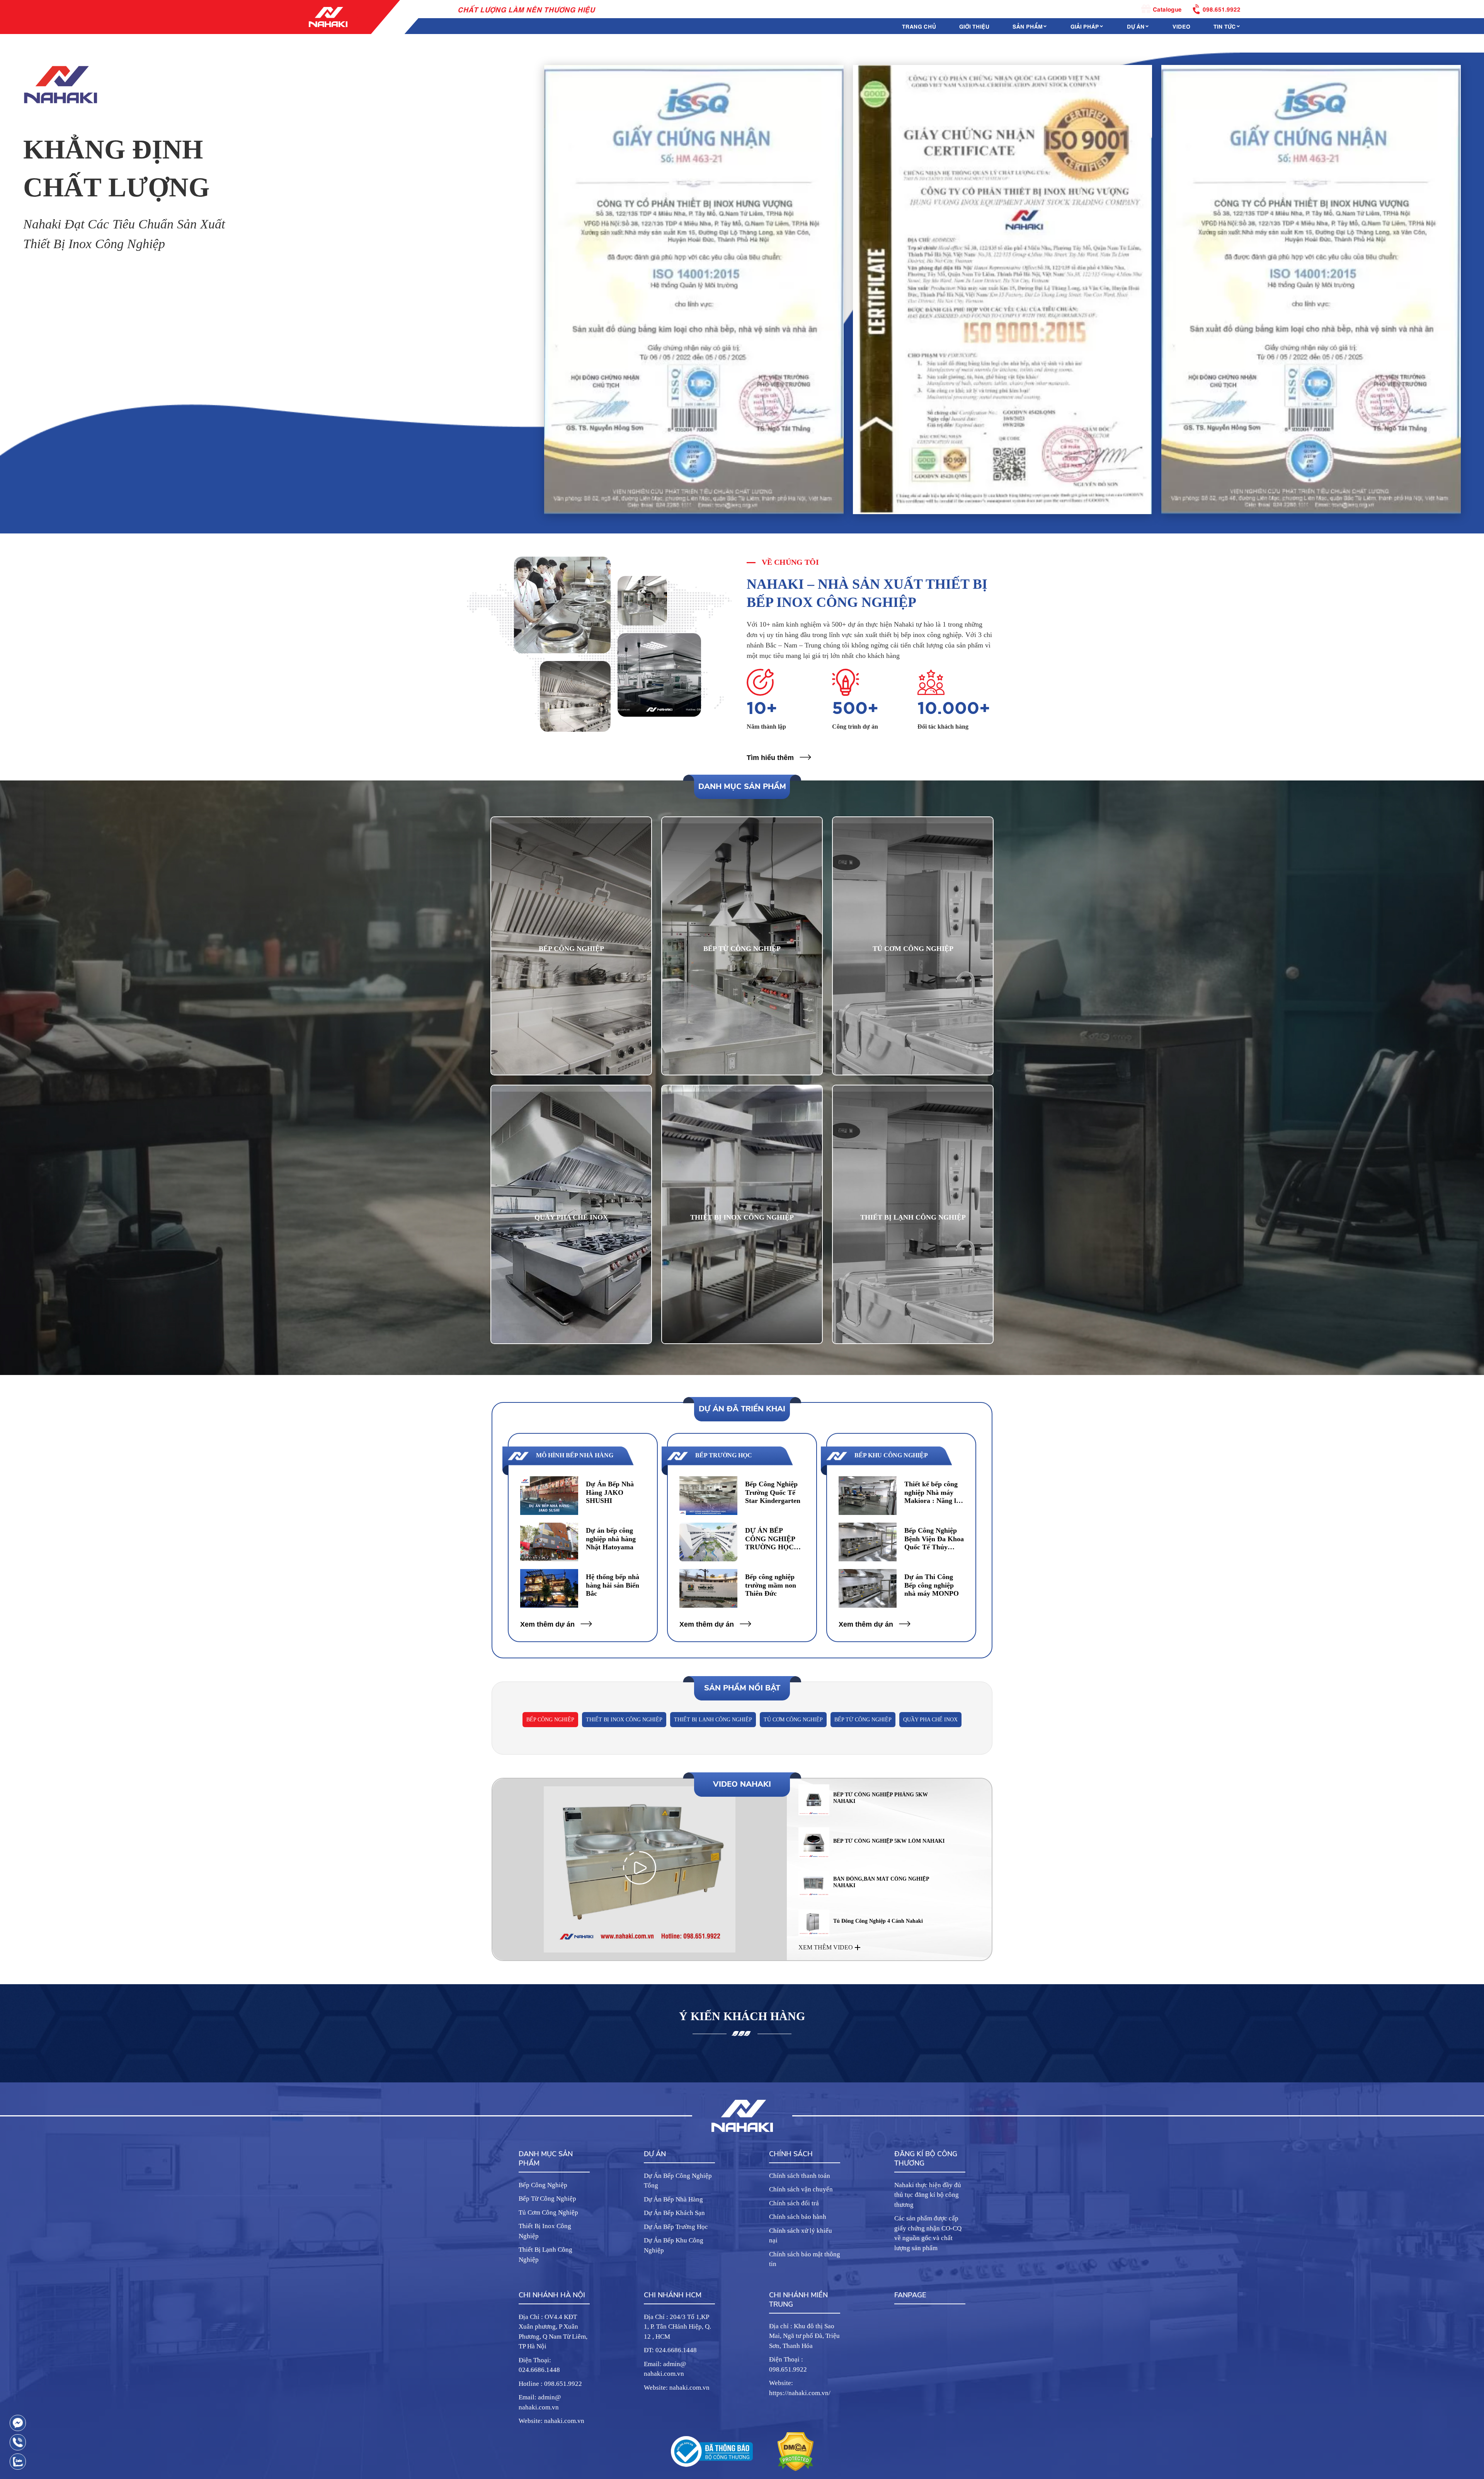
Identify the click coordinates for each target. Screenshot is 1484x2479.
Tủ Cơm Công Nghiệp (548, 2212)
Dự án (1136, 26)
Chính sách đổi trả (794, 2203)
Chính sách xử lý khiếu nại (801, 2236)
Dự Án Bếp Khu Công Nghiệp (674, 2245)
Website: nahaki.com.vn (551, 2421)
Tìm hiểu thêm (770, 758)
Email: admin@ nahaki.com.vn (540, 2402)
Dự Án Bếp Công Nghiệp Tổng (678, 2181)
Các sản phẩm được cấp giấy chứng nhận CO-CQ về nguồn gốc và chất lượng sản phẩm (928, 2233)
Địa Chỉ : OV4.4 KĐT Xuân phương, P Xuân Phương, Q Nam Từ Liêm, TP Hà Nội (553, 2332)
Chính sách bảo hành (798, 2217)
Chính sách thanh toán (800, 2176)
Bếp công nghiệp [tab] (550, 1720)
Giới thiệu (974, 26)
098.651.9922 (1222, 9)
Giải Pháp (1085, 26)
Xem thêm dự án (547, 1624)
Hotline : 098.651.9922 (550, 2384)
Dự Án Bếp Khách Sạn (674, 2213)
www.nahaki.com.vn (279, 324)
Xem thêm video (826, 1947)
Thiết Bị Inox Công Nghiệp (545, 2231)
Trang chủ (919, 26)
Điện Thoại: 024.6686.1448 (539, 2365)
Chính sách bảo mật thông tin (805, 2259)
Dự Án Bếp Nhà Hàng (673, 2199)
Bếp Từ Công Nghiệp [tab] (863, 1720)
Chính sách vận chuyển (801, 2189)
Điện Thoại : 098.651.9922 (788, 2364)
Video (1181, 26)
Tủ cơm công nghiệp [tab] (793, 1720)
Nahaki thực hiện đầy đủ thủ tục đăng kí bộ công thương (928, 2195)
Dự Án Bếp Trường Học (676, 2227)
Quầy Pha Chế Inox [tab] (930, 1720)
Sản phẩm (1028, 26)
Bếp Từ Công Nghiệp (547, 2199)
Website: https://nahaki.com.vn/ (800, 2388)
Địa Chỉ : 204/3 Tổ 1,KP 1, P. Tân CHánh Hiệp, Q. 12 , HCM (677, 2327)
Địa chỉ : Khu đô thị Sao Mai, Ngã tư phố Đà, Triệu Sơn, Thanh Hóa (804, 2336)
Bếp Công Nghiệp (543, 2185)
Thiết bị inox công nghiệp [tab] (624, 1720)
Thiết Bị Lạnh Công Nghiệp (545, 2255)
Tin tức (1225, 26)
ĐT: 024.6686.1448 (670, 2350)
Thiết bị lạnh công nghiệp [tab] (713, 1720)
